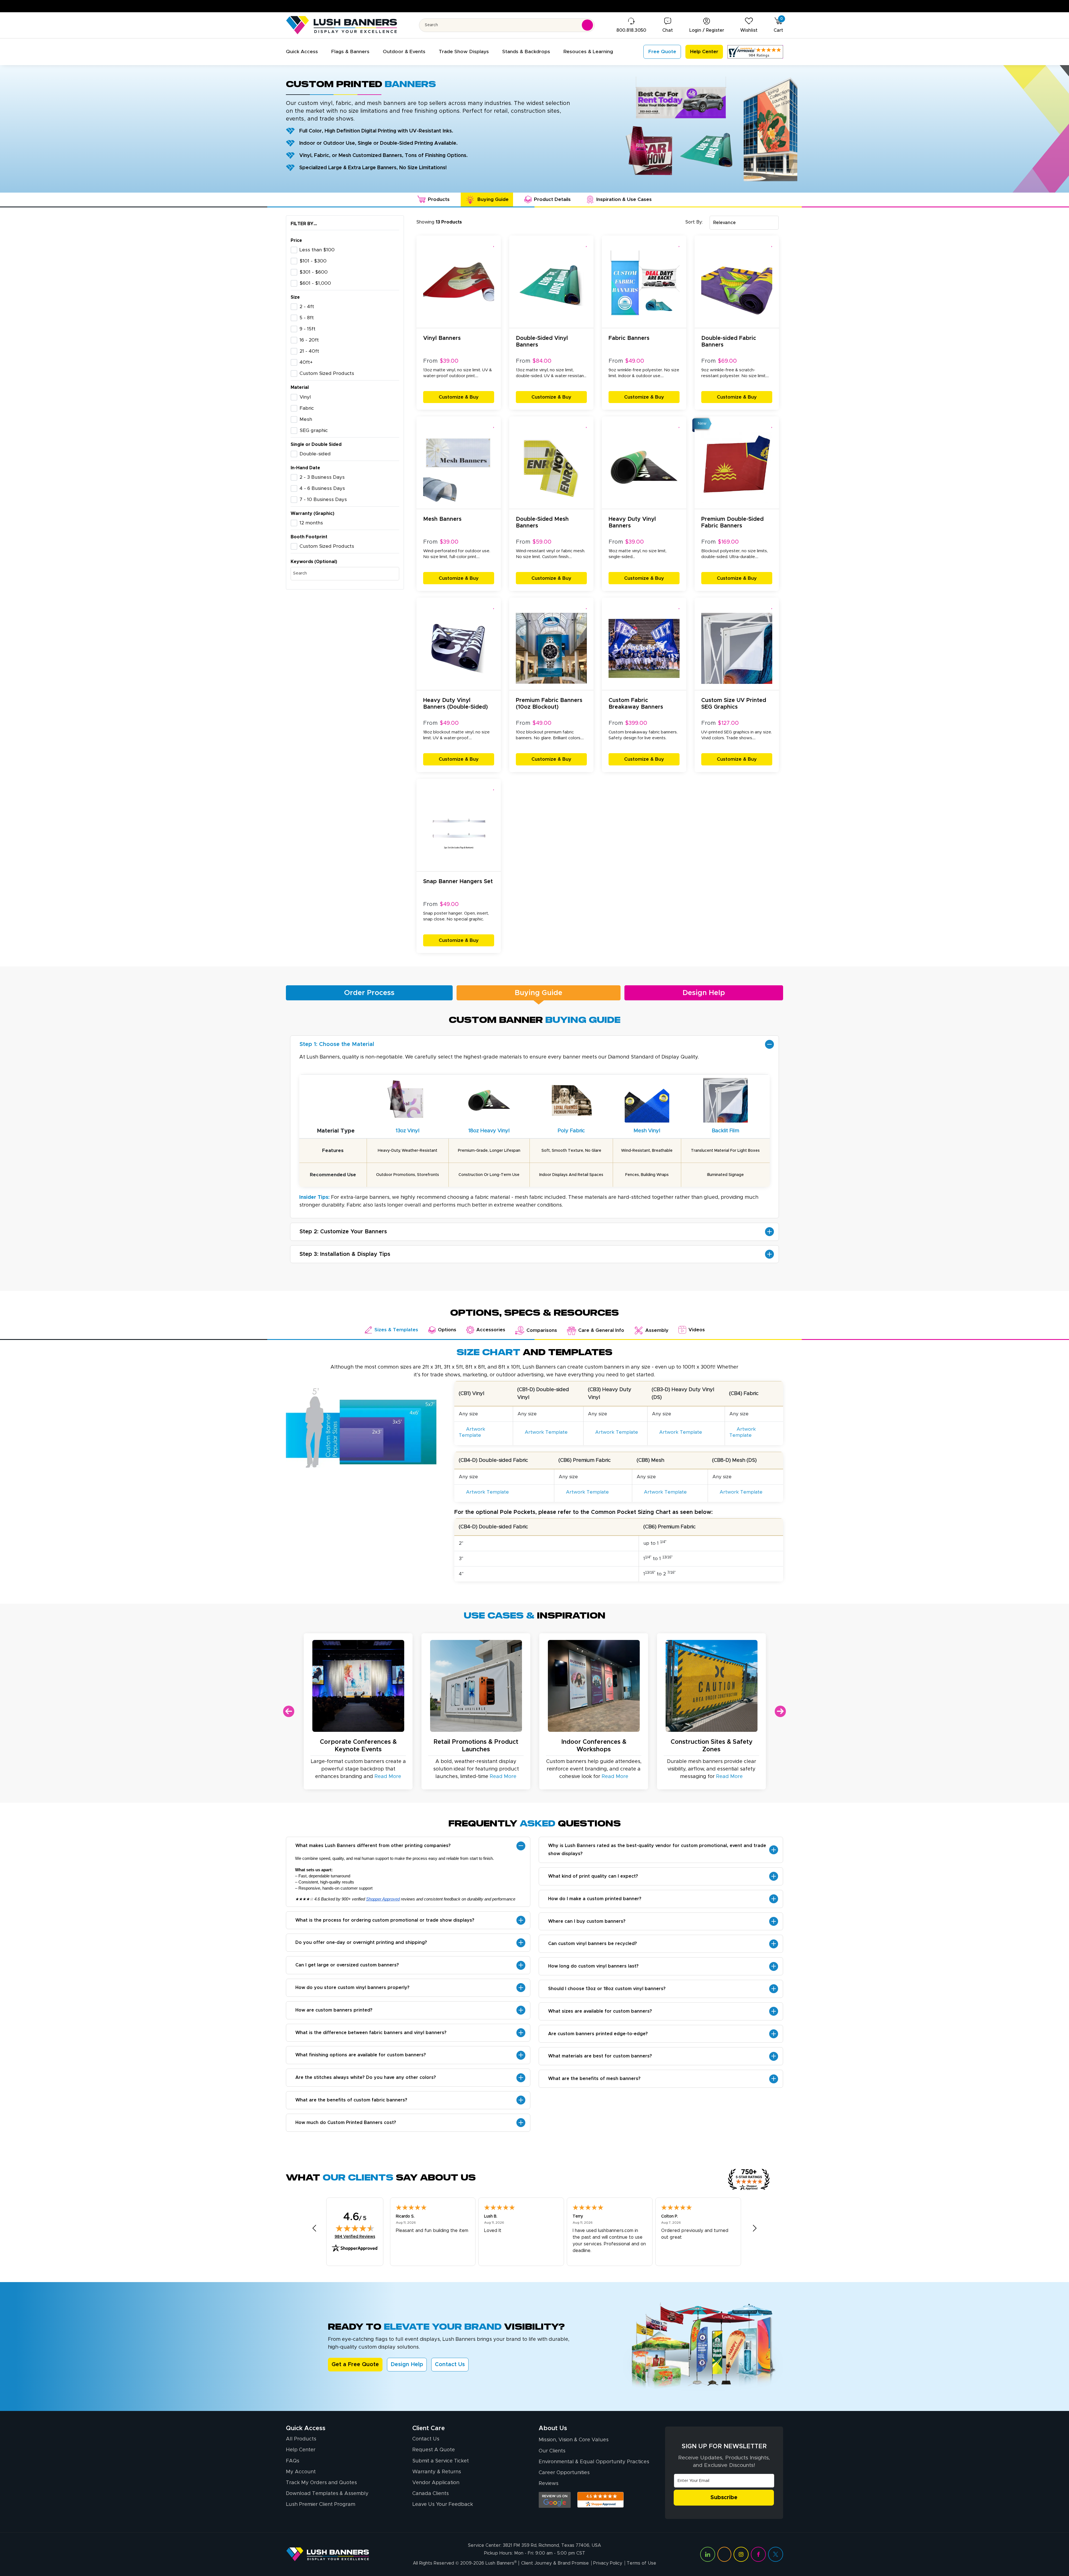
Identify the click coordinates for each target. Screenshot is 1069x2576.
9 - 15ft (307, 329)
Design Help (704, 993)
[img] (355, 2228)
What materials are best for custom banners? (600, 2056)
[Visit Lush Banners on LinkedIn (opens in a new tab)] (708, 2554)
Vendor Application (436, 2483)
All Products (301, 2439)
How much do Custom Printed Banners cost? (346, 2123)
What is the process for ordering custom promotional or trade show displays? (385, 1920)
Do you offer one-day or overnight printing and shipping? (361, 1943)
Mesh (306, 419)
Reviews (549, 2484)
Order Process (369, 993)
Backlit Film (725, 1131)
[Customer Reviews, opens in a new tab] (755, 52)
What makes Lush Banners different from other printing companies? (373, 1846)
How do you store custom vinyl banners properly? (352, 1988)
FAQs (293, 2461)
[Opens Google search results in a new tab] (555, 2500)
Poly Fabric (571, 1131)
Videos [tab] (697, 1330)
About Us (553, 2428)
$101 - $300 (313, 261)
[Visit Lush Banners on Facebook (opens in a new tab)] (758, 2554)
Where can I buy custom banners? (587, 1921)
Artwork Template (472, 1432)
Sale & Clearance (768, 6)
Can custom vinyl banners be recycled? (593, 1944)
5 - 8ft (307, 318)
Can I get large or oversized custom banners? (347, 1965)
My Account (301, 2472)
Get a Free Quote (355, 2364)
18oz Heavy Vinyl (489, 1131)
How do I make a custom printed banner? (595, 1899)
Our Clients (552, 2451)
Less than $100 (317, 250)
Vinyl (305, 397)
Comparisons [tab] (542, 1330)
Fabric (307, 408)
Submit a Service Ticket (441, 2461)
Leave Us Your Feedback (443, 2504)
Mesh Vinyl (647, 1131)
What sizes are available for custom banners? (600, 2011)
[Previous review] (314, 2228)
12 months (311, 523)
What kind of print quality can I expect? (593, 1876)
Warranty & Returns (437, 2472)
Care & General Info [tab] (601, 1330)
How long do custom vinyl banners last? (593, 1966)
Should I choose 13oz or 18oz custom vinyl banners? (607, 1989)
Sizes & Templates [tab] (396, 1330)
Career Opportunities (564, 2473)
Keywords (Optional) (314, 562)
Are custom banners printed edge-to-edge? (598, 2034)
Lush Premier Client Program (321, 2504)
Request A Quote (434, 2450)
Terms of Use (641, 2563)
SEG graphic (314, 431)
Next (780, 1711)
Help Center (301, 2450)
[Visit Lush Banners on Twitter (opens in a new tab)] (776, 2554)
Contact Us (450, 2364)
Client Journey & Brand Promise (555, 2563)
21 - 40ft (309, 351)
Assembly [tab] (657, 1330)
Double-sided (315, 454)
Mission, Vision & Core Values (574, 2440)
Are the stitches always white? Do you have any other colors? (366, 2078)
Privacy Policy (608, 2563)
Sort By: (694, 222)
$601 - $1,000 (315, 283)
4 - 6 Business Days (322, 488)
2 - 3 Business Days (322, 477)
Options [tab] (447, 1330)
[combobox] (744, 223)
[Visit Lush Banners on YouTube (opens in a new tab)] (724, 2554)
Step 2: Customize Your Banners (343, 1232)
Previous (289, 1711)
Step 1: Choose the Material (337, 1044)
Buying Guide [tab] (493, 200)
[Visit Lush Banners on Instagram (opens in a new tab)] (741, 2554)
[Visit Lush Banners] (328, 2554)
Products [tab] (439, 200)
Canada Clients (431, 2494)
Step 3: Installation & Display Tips (345, 1254)
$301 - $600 (314, 272)
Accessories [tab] (491, 1330)
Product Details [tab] (552, 200)
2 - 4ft (307, 307)
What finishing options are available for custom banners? (361, 2055)
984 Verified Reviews (355, 2237)
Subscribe (724, 2498)
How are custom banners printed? (334, 2010)
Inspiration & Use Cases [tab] (624, 200)
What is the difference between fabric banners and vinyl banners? (371, 2033)
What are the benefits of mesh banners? (594, 2079)
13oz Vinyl (408, 1131)
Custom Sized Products (327, 374)
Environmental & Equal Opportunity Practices (594, 2462)
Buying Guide (539, 993)
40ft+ (306, 362)
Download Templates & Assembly (327, 2494)
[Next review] (755, 2228)
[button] (302, 52)
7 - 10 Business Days (323, 500)
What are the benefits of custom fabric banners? (351, 2100)
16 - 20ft (309, 340)
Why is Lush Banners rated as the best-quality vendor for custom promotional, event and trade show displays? (657, 1850)
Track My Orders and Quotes (321, 2483)
